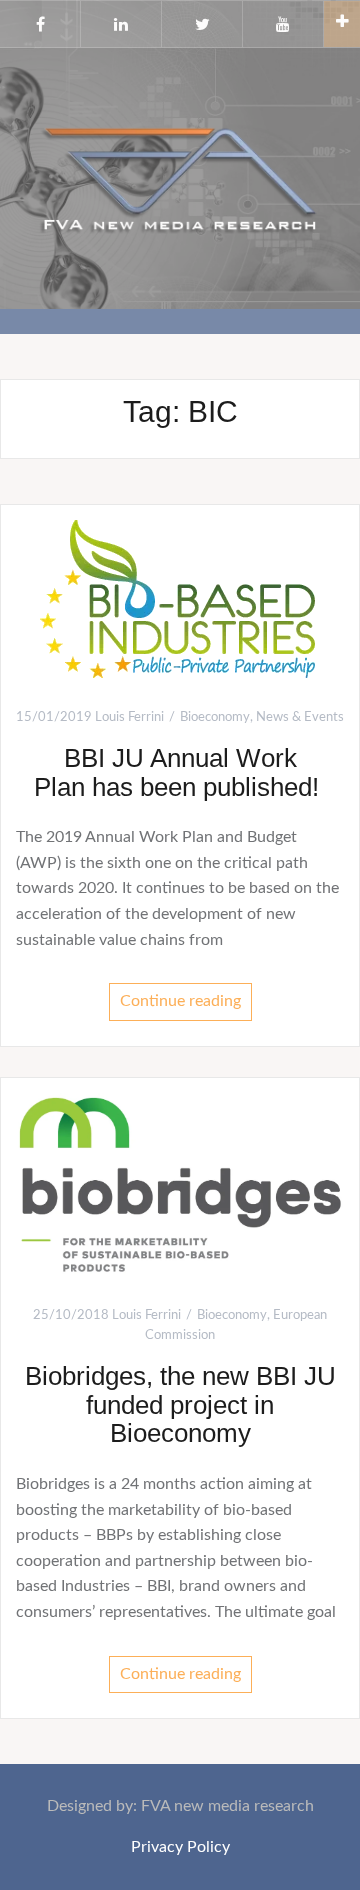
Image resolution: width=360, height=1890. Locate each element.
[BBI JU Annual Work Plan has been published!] (180, 598)
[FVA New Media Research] (180, 177)
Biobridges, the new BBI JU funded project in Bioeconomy (180, 1404)
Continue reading (180, 1001)
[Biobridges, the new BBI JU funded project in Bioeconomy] (180, 1183)
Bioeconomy (215, 717)
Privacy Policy (180, 1847)
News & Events (300, 717)
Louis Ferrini (129, 717)
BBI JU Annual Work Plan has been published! (180, 772)
